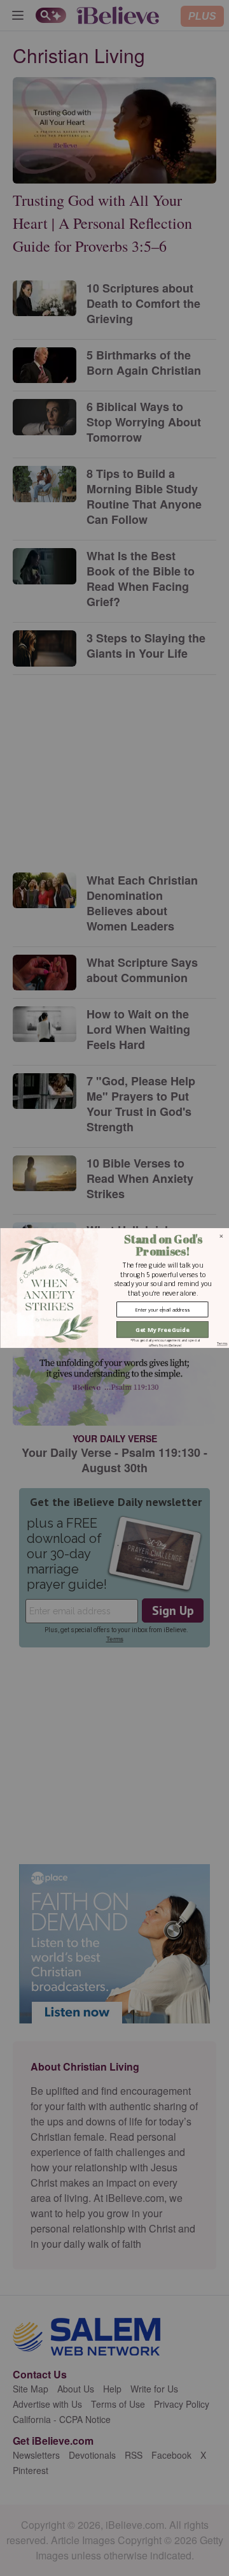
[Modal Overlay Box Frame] (114, 1288)
